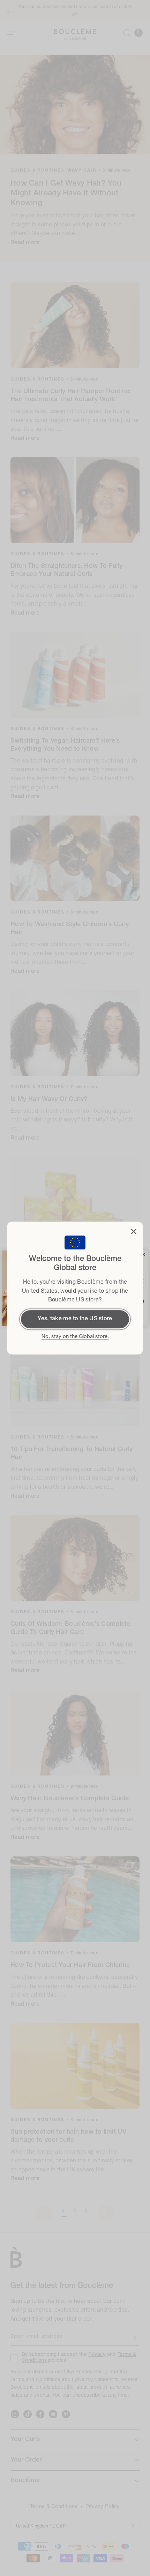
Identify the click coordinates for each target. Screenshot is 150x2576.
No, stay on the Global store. (75, 1337)
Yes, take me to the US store (75, 1319)
